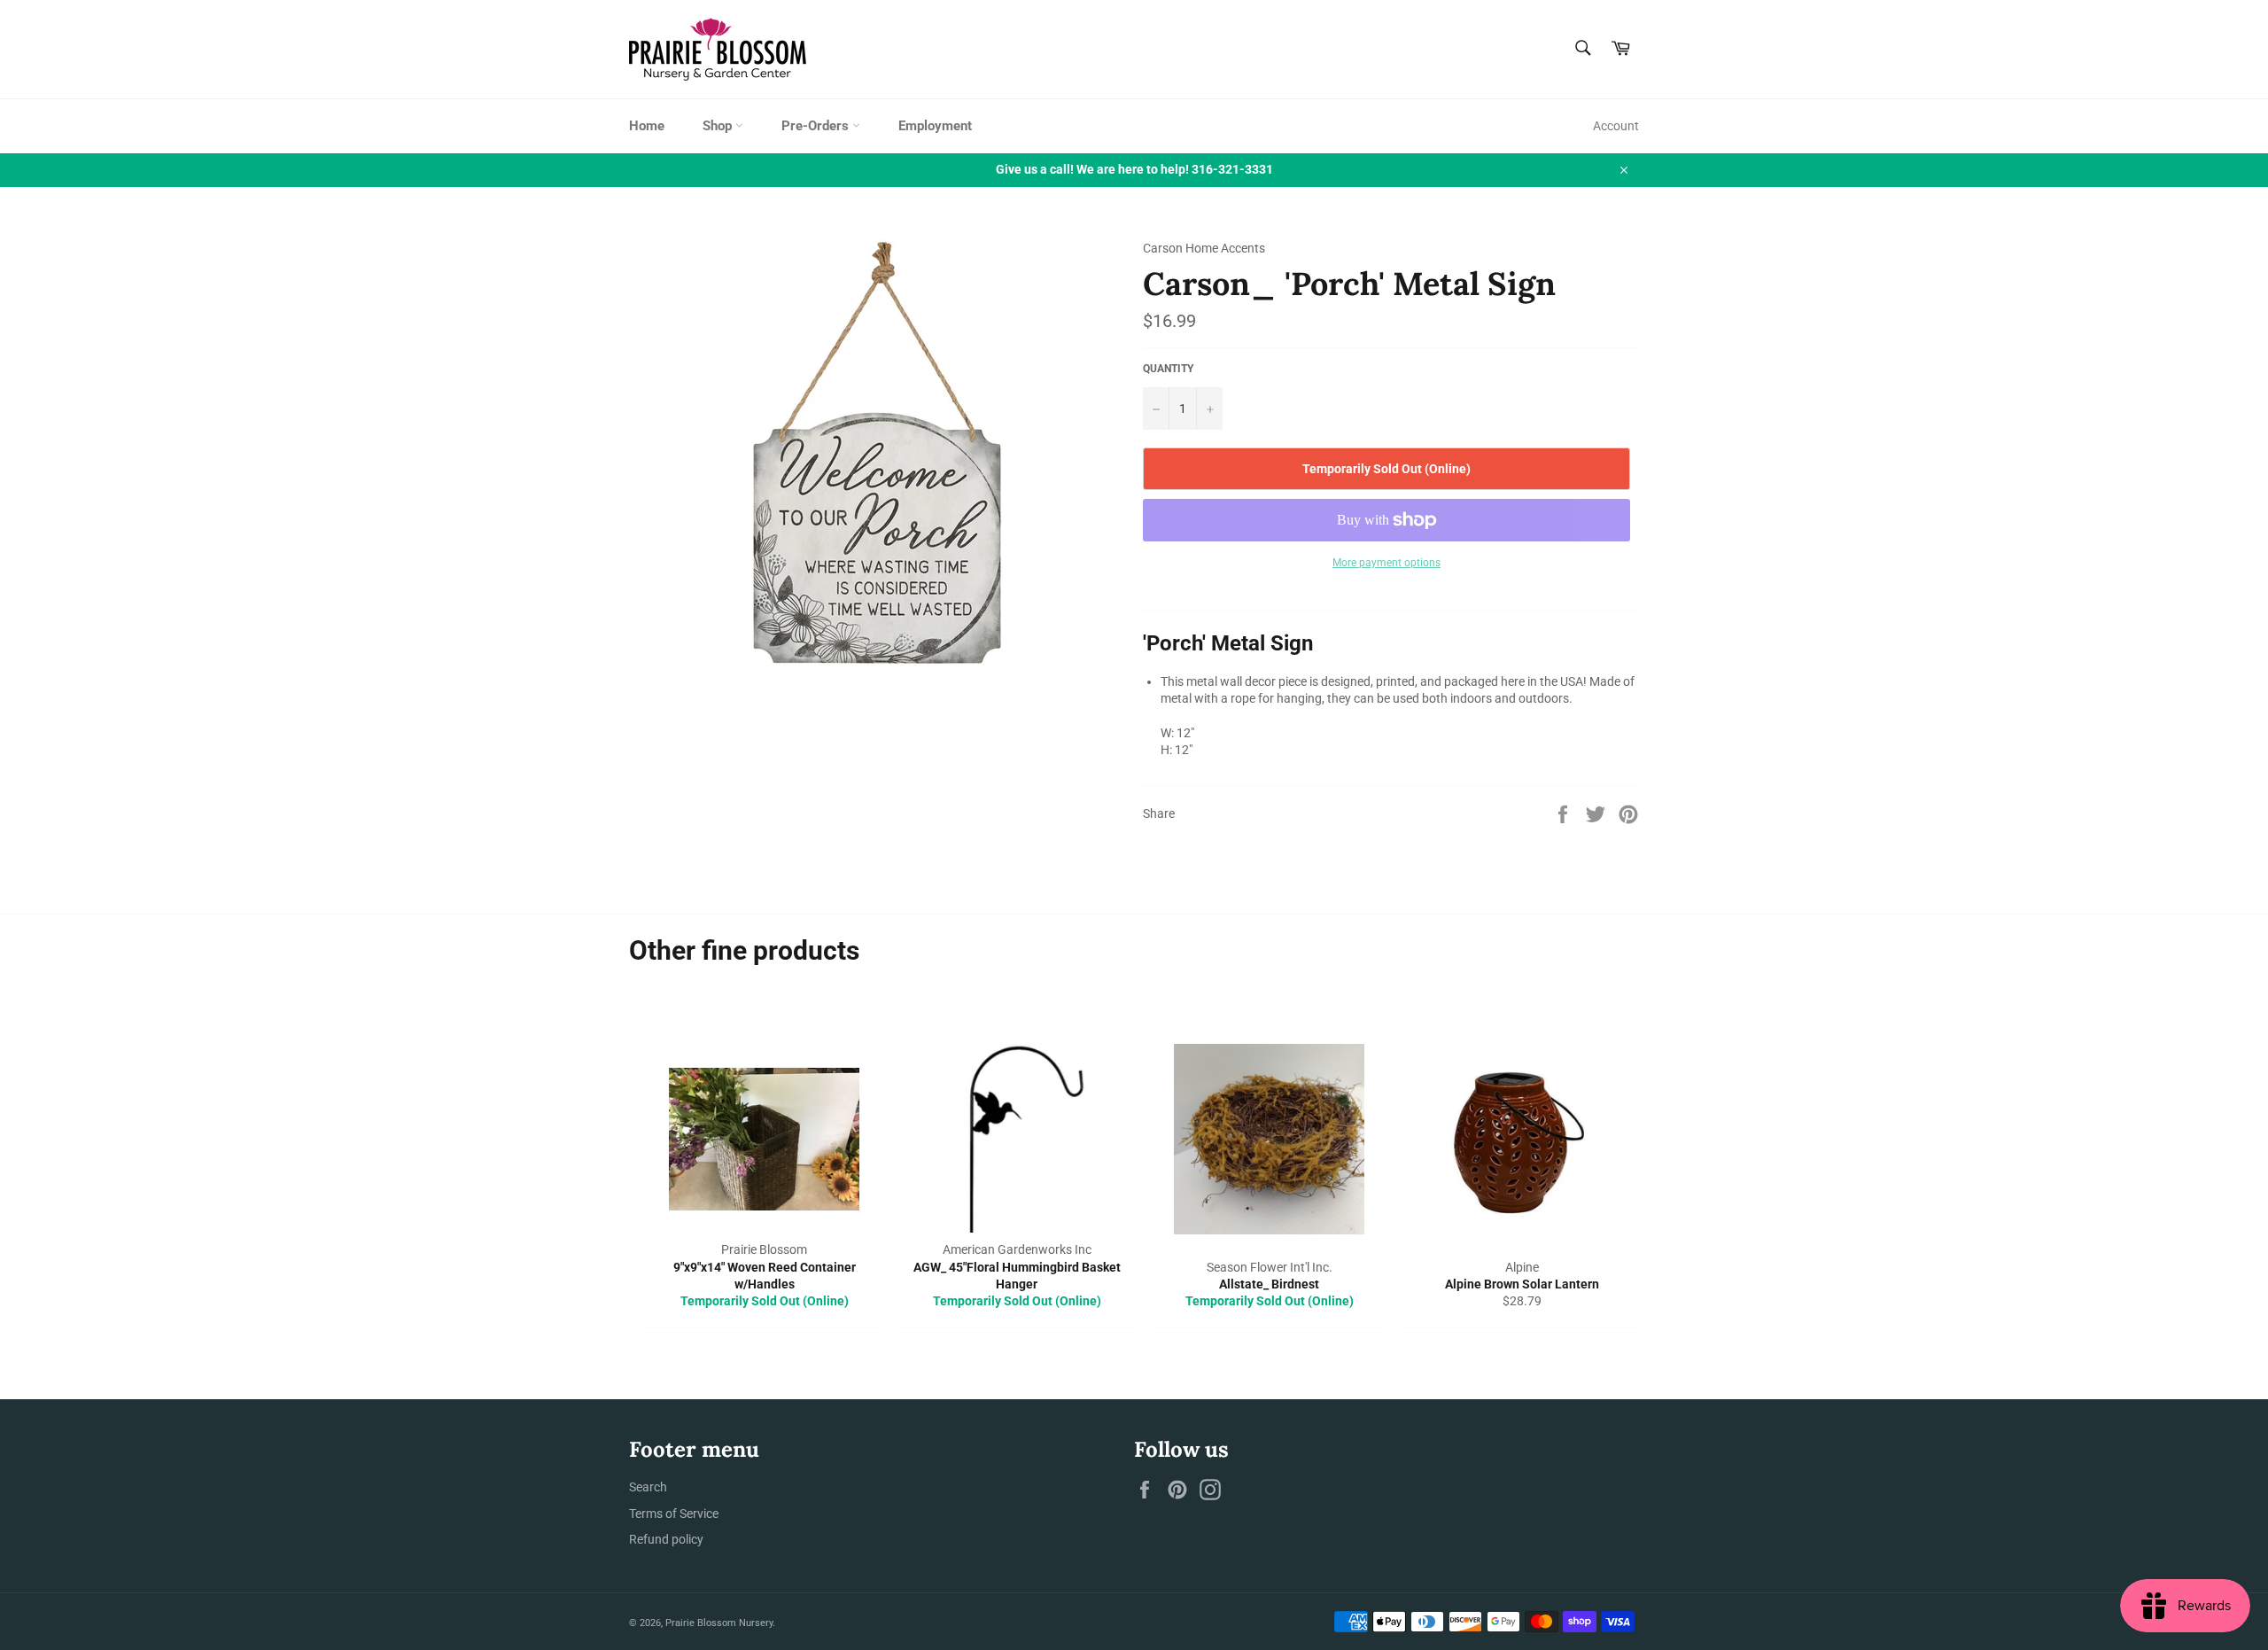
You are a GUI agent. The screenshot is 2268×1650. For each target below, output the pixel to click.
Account (1616, 126)
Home (647, 126)
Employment (935, 126)
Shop (719, 126)
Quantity (1168, 369)
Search (648, 1487)
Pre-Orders (817, 126)
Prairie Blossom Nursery (719, 1623)
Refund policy (666, 1539)
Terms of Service (674, 1514)
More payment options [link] (1386, 563)
